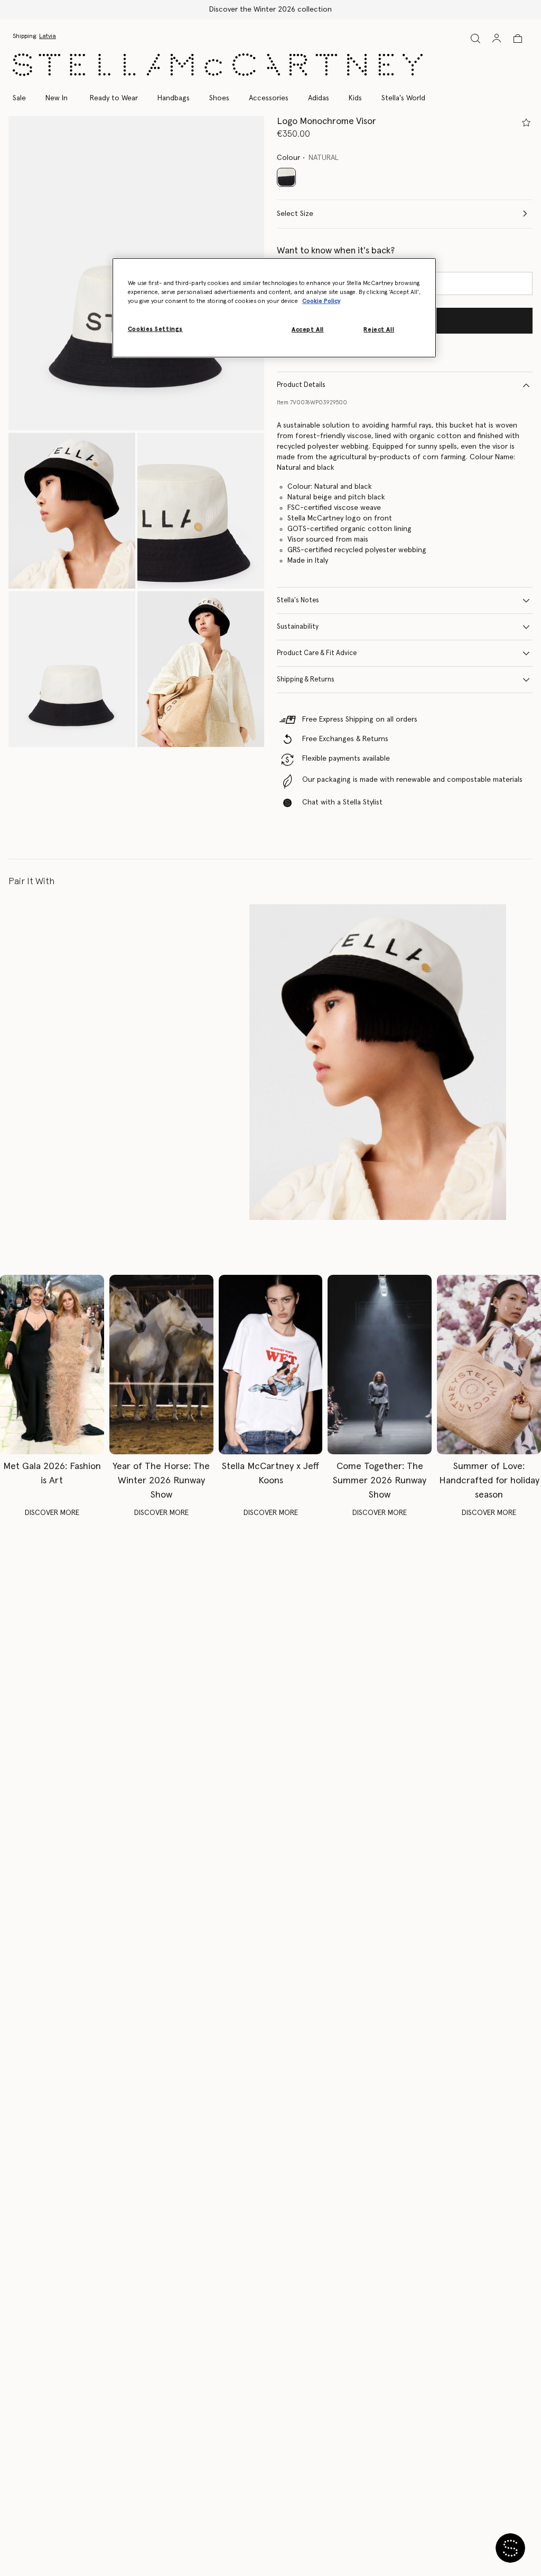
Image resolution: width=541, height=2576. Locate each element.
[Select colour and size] (526, 122)
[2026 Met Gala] (52, 1365)
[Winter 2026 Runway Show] (161, 1365)
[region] (274, 308)
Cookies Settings (155, 329)
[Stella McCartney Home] (218, 65)
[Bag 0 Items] (518, 39)
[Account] (497, 38)
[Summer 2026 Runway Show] (380, 1365)
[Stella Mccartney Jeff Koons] (271, 1365)
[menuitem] (57, 98)
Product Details (301, 385)
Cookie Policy (321, 301)
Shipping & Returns (306, 680)
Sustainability (298, 627)
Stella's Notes (298, 600)
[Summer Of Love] (489, 1365)
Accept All (308, 330)
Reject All (379, 330)
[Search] (475, 38)
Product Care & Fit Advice (317, 653)
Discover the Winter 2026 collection (270, 10)
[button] (72, 511)
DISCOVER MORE (52, 1513)
